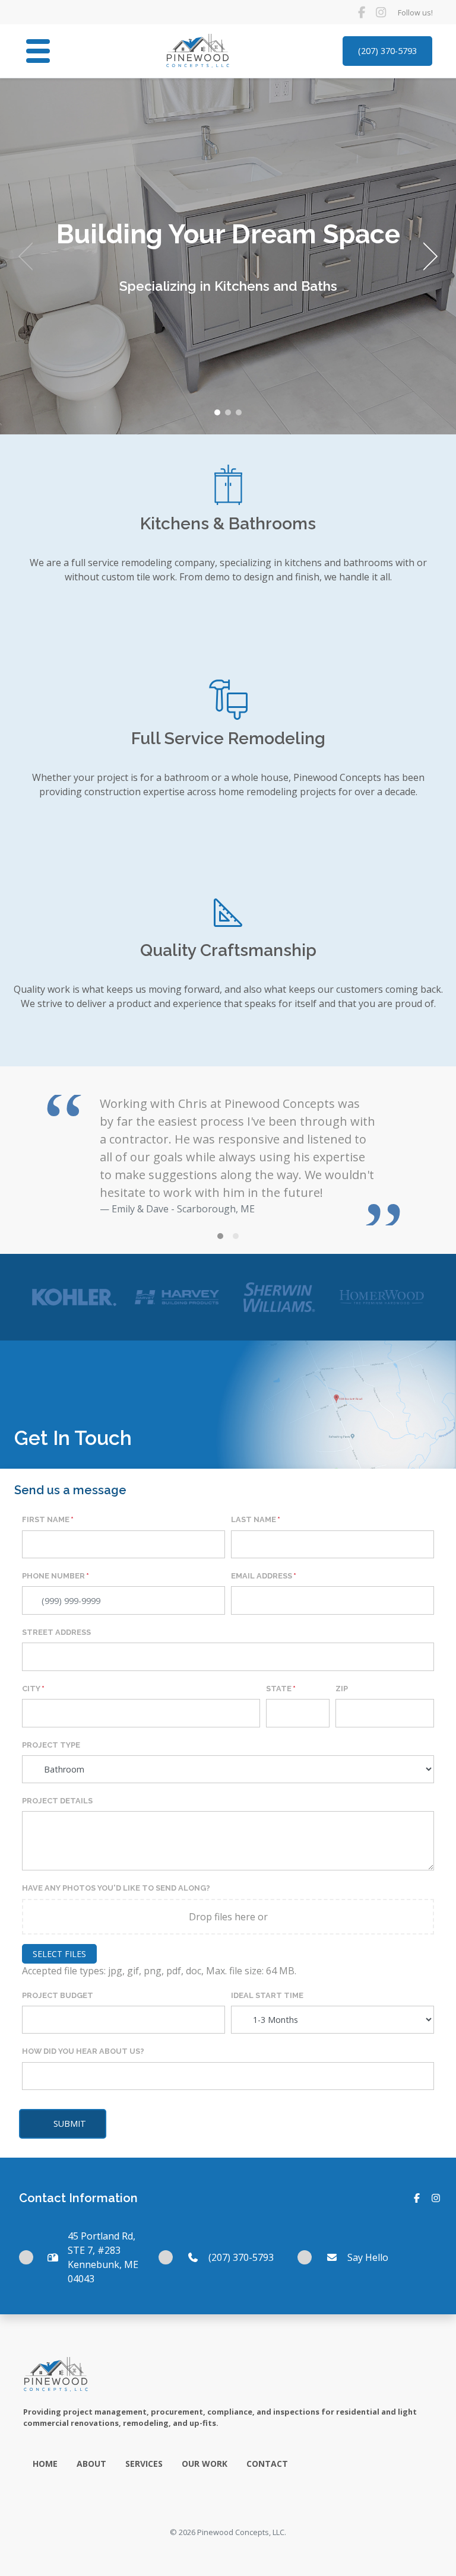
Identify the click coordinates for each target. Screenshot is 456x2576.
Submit (70, 2124)
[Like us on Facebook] (362, 12)
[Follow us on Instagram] (381, 12)
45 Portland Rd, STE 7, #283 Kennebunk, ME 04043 (103, 2257)
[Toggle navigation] (38, 51)
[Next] (426, 256)
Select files (59, 1954)
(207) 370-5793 (387, 51)
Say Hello (368, 2257)
